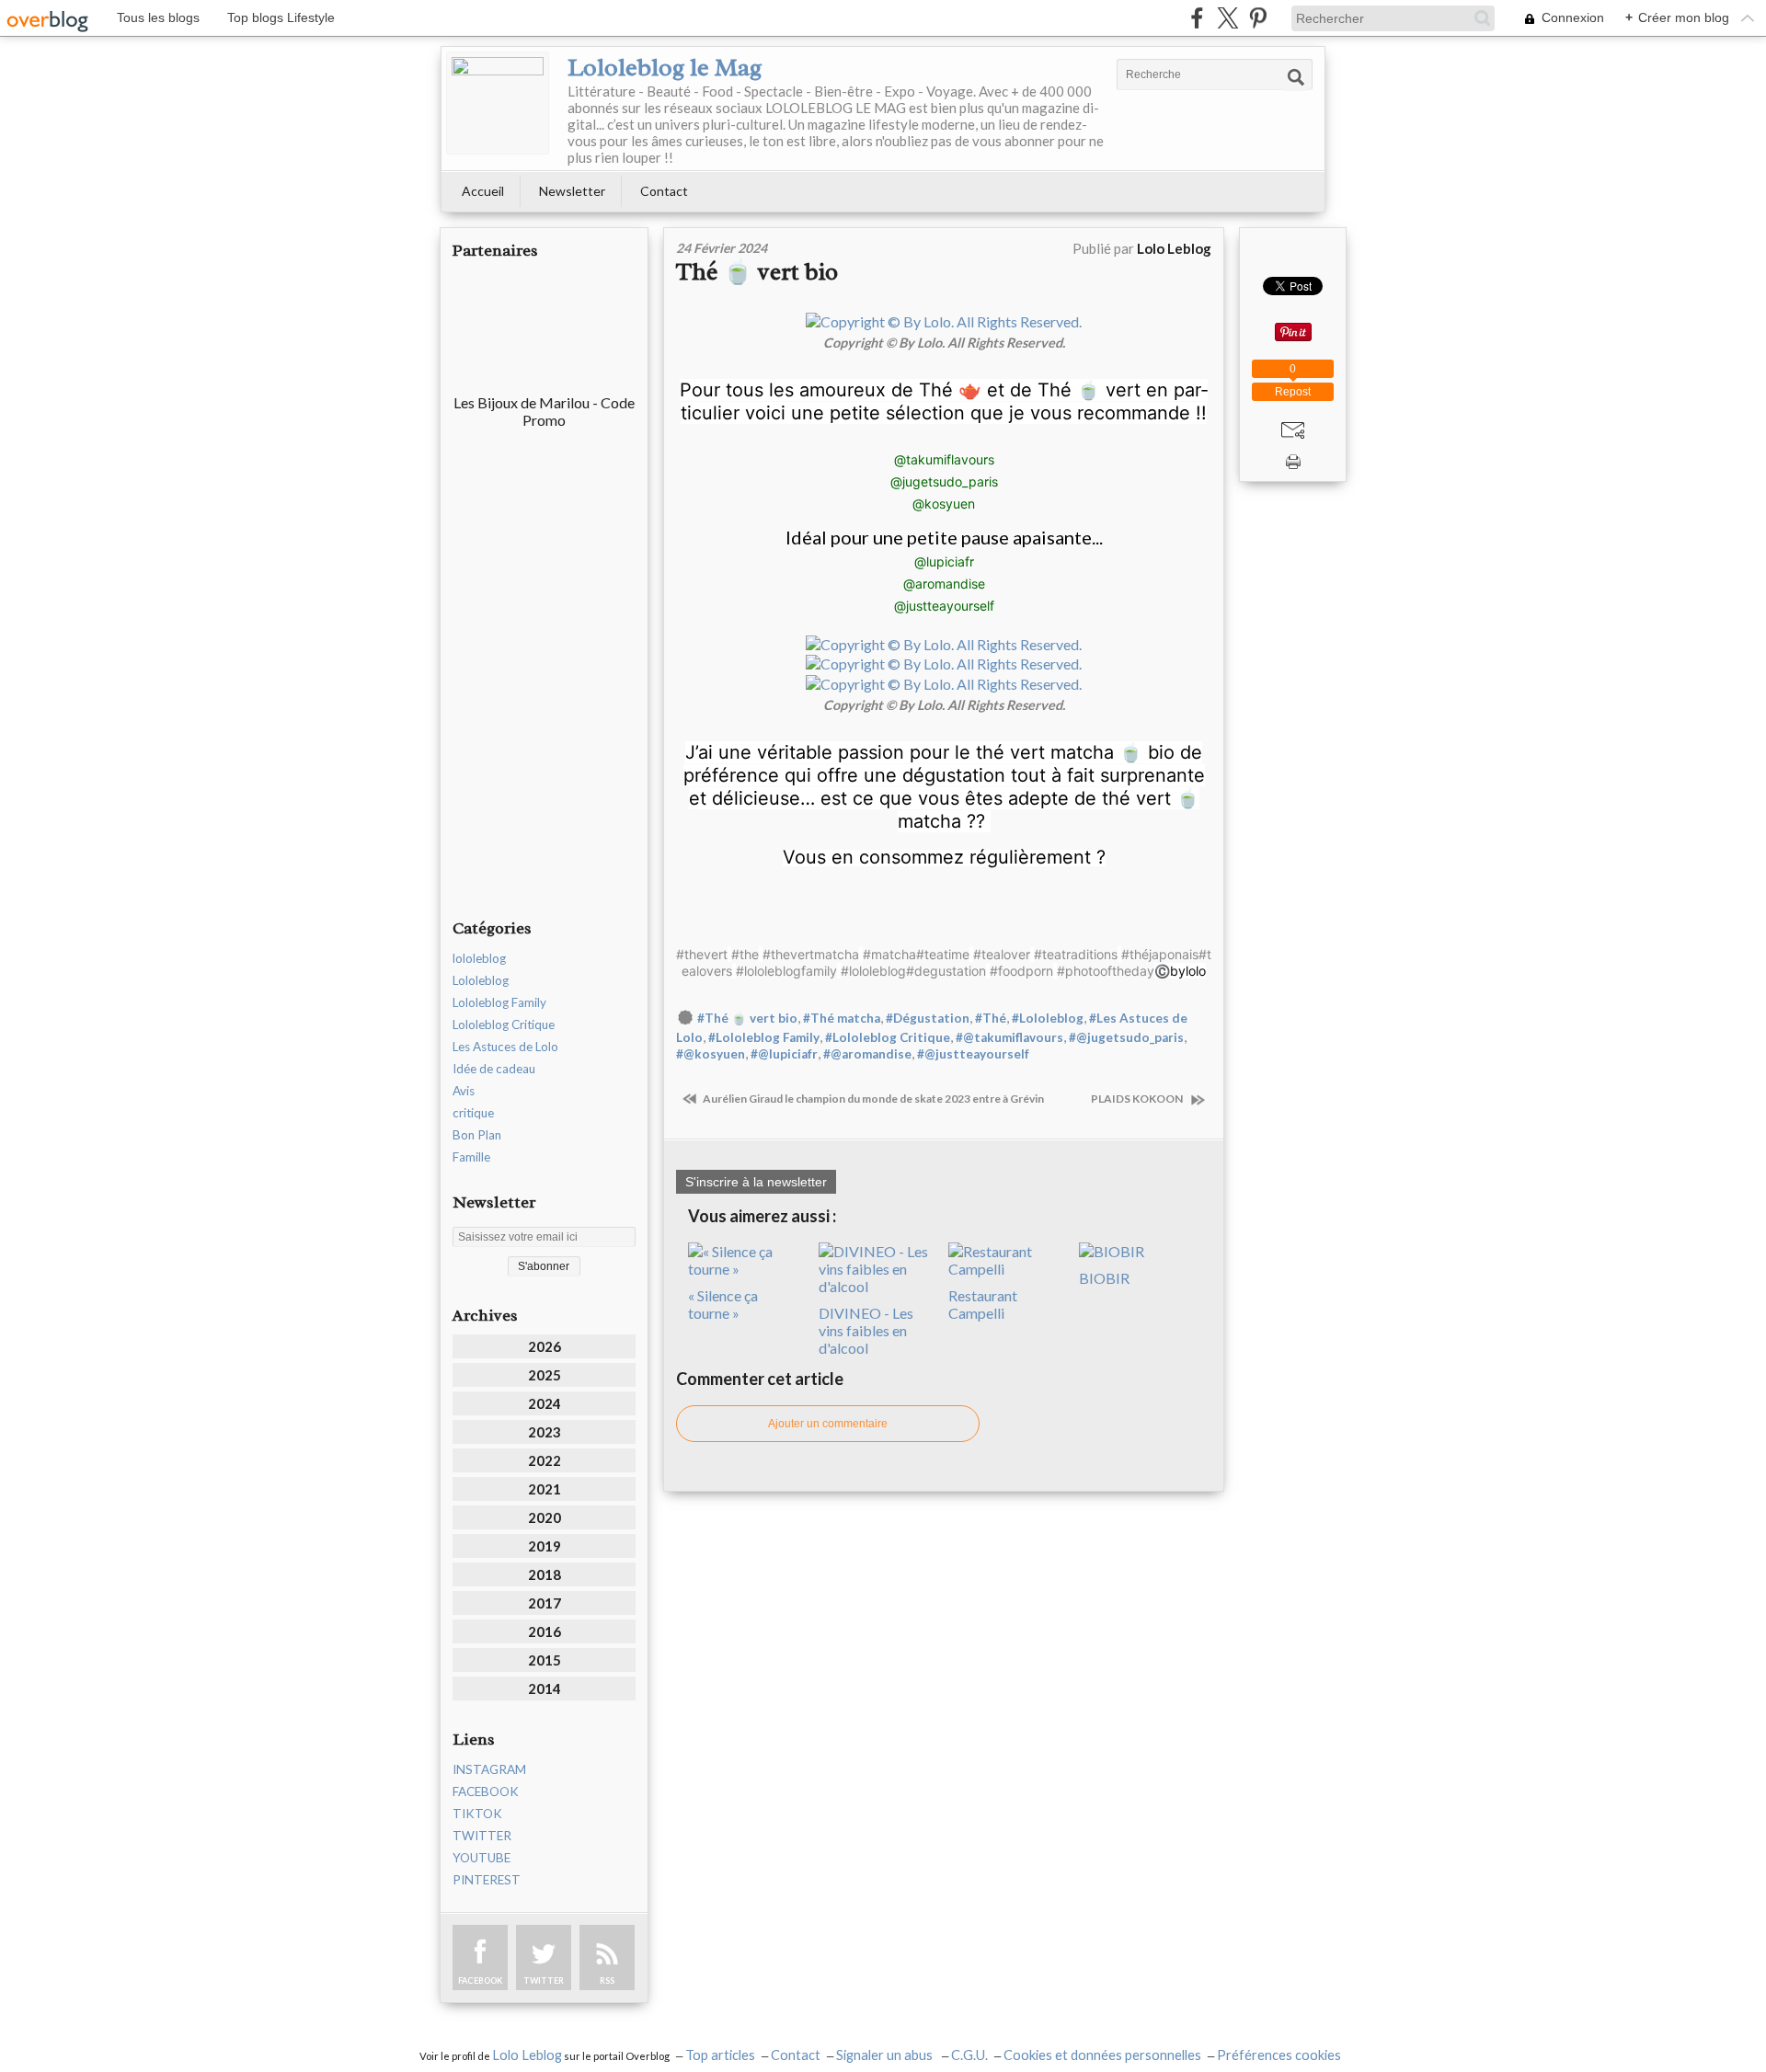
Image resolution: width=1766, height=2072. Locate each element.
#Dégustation (928, 1018)
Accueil (483, 191)
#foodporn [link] (1021, 971)
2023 (545, 1432)
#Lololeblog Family (764, 1037)
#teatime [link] (943, 954)
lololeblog (479, 958)
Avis (464, 1091)
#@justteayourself (973, 1054)
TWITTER (482, 1836)
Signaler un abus (886, 2055)
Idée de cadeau (494, 1069)
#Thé (991, 1018)
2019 (545, 1546)
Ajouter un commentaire (828, 1424)
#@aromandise (867, 1054)
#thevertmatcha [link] (811, 954)
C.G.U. (969, 2055)
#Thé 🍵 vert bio (747, 1018)
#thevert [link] (702, 954)
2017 (545, 1603)
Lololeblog (481, 980)
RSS (607, 1980)
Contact (664, 191)
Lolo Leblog (527, 2055)
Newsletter (572, 191)
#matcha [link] (889, 954)
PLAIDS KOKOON (1139, 1099)
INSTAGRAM (489, 1769)
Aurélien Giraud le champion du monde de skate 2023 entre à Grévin (872, 1099)
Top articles (720, 2055)
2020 (545, 1517)
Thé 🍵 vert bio (757, 272)
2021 (545, 1489)
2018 (545, 1574)
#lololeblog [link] (873, 971)
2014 (545, 1689)
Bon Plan (477, 1135)
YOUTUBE (482, 1858)
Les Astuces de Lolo (505, 1047)
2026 (545, 1346)
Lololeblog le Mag (665, 67)
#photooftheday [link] (1106, 971)
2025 (545, 1375)
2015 (545, 1660)
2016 (545, 1631)
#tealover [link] (1002, 954)
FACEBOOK (486, 1792)
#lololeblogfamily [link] (786, 971)
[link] (944, 459)
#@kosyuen (711, 1054)
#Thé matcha (842, 1018)
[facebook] (1197, 18)
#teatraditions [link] (1076, 954)
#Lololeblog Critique (888, 1037)
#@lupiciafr (784, 1054)
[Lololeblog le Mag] (498, 103)
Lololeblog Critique (504, 1025)
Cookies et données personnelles (1102, 2055)
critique (473, 1113)
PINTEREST (487, 1880)
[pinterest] (1258, 18)
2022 (545, 1460)
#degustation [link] (946, 971)
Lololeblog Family (499, 1002)
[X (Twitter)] (1227, 18)
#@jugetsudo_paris (1126, 1037)
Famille (471, 1157)
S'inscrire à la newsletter (756, 1182)
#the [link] (745, 954)
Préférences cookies (1279, 2055)
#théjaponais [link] (1160, 954)
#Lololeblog (1048, 1018)
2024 (545, 1403)
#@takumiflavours (1009, 1037)
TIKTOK (477, 1814)
